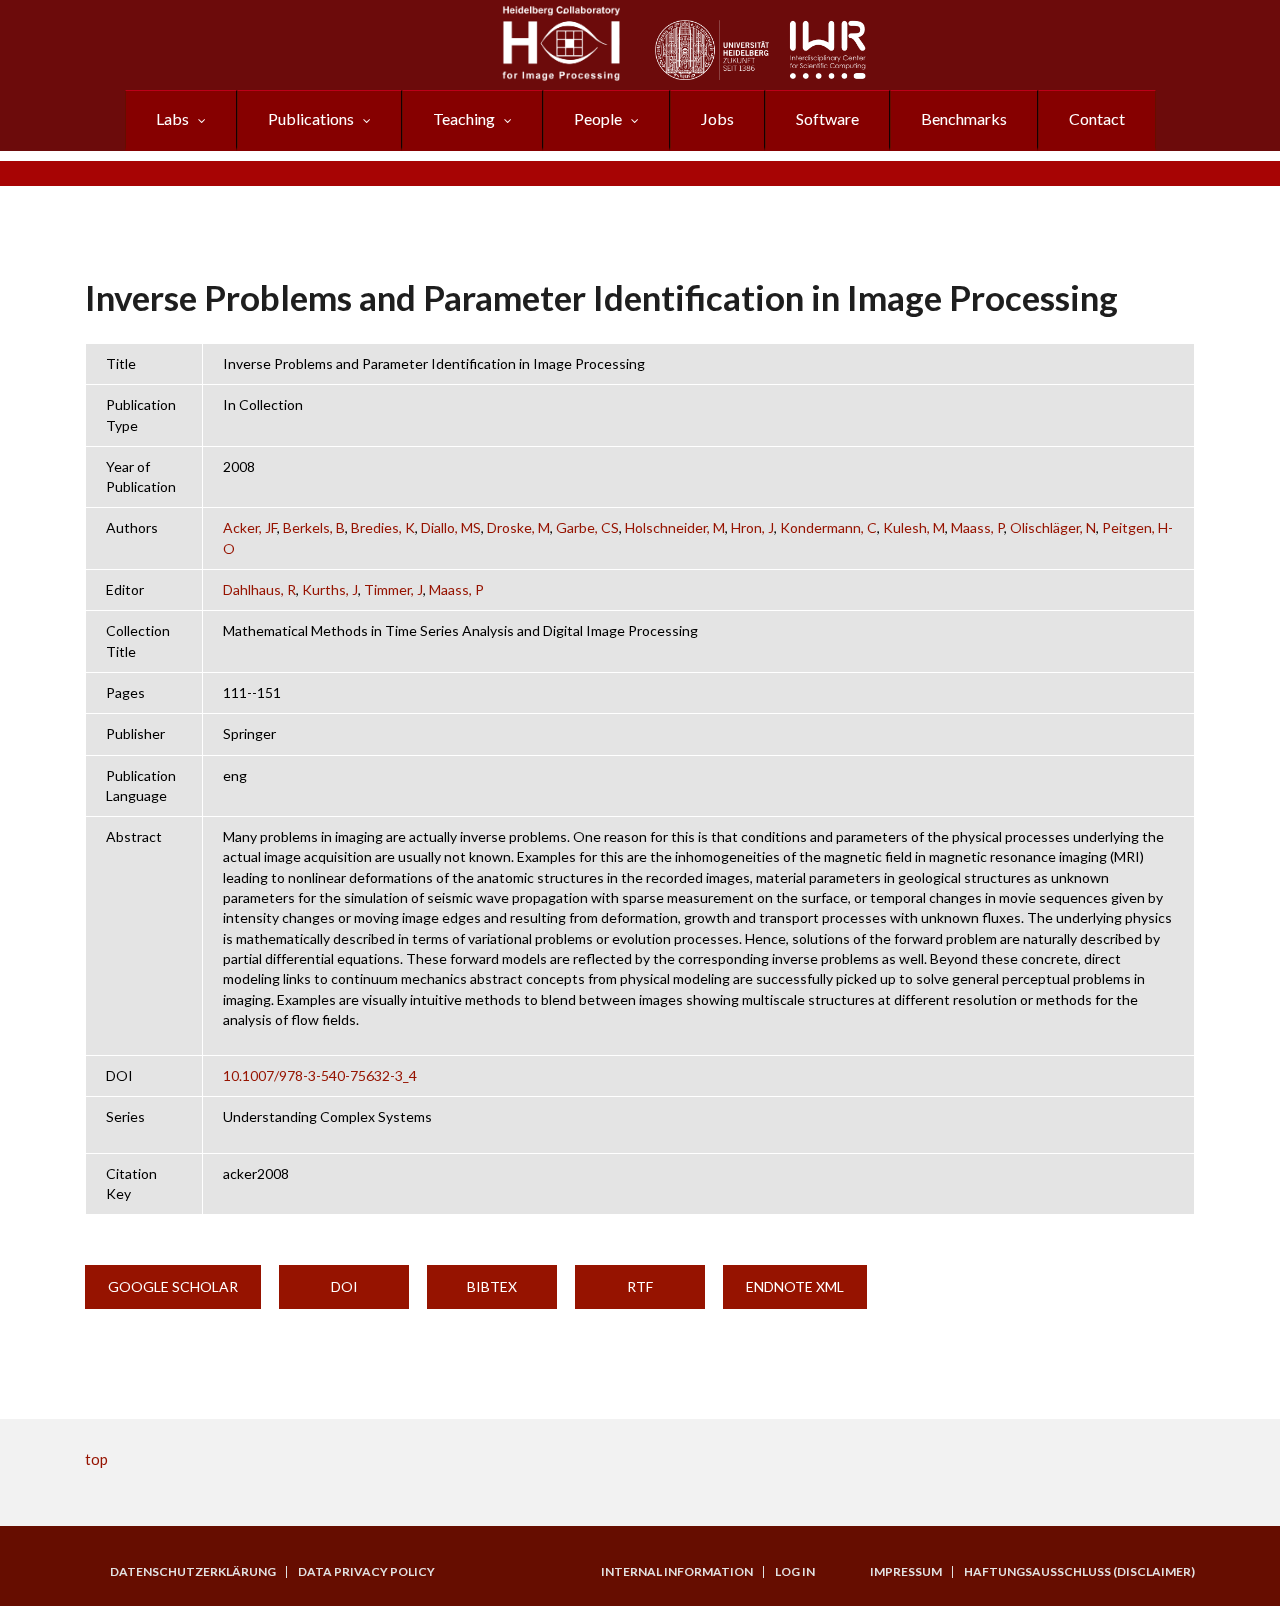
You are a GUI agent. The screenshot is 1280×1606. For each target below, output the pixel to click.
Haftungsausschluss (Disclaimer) (1079, 1572)
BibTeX (492, 1286)
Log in (795, 1572)
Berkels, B (314, 527)
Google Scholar (173, 1286)
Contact (1097, 118)
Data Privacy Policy (366, 1572)
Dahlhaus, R (259, 589)
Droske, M (518, 527)
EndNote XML (795, 1286)
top (96, 1459)
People (598, 118)
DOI (344, 1286)
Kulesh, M (914, 527)
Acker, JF (250, 527)
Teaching (464, 118)
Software (827, 118)
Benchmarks (964, 118)
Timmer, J (393, 589)
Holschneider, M (675, 527)
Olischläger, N (1053, 527)
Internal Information (677, 1572)
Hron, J (752, 527)
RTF (640, 1286)
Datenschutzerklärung (193, 1572)
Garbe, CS (587, 527)
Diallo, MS (451, 527)
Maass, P (977, 527)
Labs (172, 118)
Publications (311, 118)
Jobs (717, 118)
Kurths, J (330, 589)
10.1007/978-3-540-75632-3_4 (320, 1075)
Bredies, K (383, 527)
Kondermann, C (828, 527)
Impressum (906, 1572)
